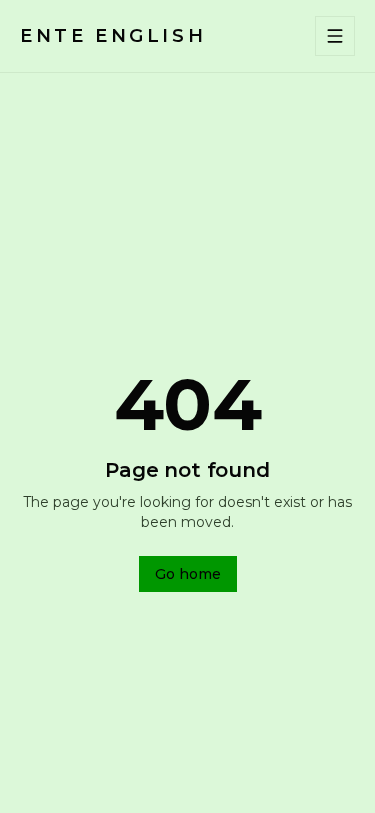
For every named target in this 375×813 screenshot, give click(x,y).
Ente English (113, 36)
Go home (188, 574)
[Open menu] (335, 36)
